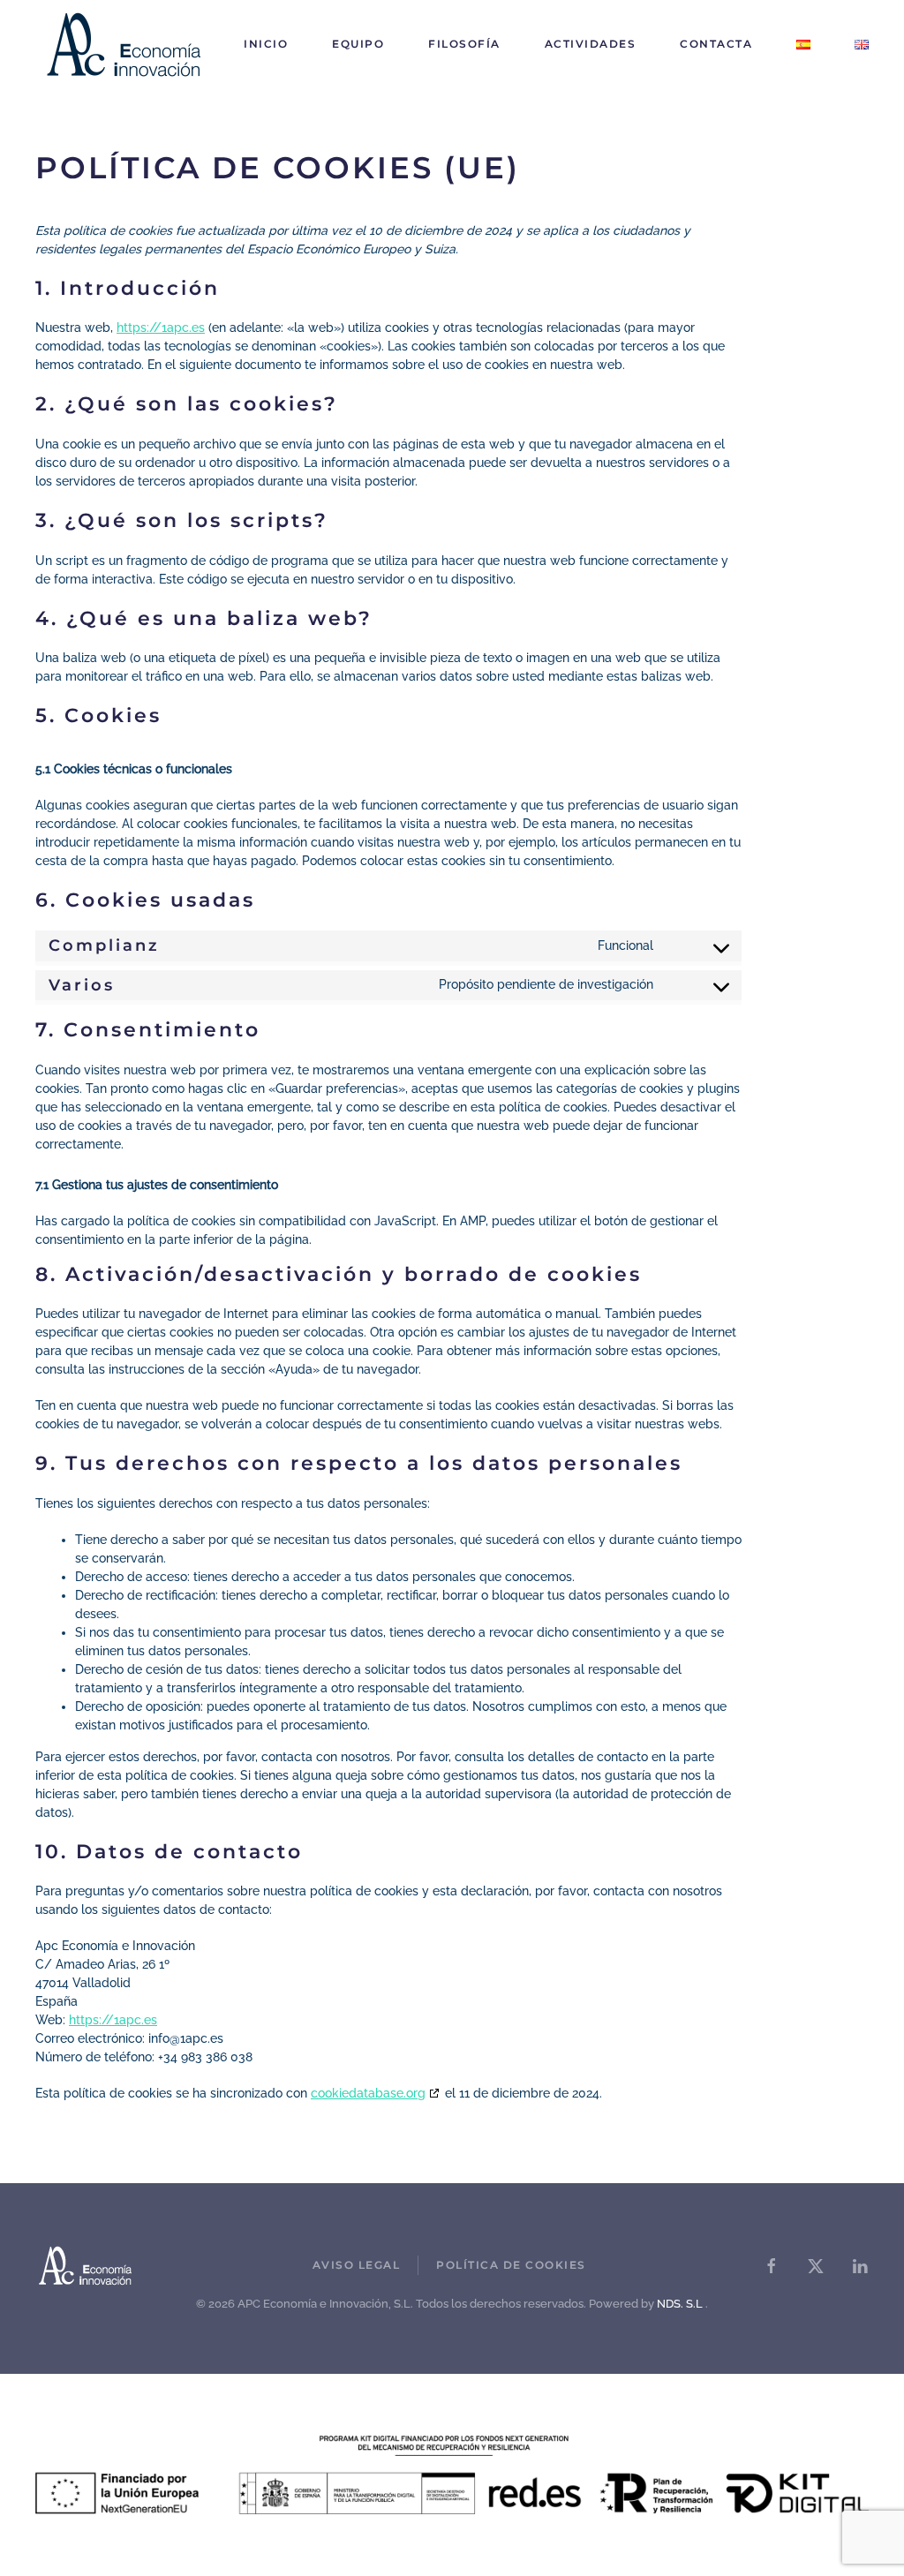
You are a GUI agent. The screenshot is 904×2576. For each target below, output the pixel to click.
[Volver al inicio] (124, 44)
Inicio (266, 44)
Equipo (358, 44)
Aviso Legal (357, 2265)
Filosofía (464, 44)
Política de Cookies (511, 2265)
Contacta (716, 44)
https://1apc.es (161, 328)
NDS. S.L (680, 2304)
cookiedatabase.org (368, 2093)
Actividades (591, 44)
